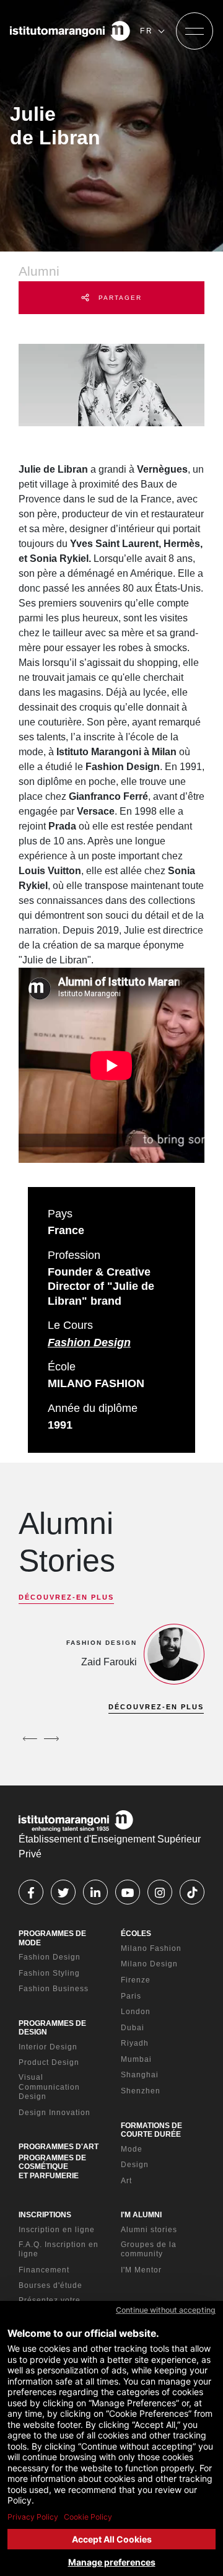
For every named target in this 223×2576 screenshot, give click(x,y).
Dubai (133, 2028)
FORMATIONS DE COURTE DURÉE (151, 2130)
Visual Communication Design (49, 2087)
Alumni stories (149, 2230)
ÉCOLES (136, 1934)
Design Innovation (55, 2113)
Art (126, 2181)
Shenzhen (141, 2091)
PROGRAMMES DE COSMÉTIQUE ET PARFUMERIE (52, 2167)
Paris (131, 1996)
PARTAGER (119, 298)
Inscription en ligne (57, 2230)
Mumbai (136, 2059)
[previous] (30, 1739)
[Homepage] (70, 31)
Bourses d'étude (50, 2285)
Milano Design (149, 1964)
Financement (44, 2270)
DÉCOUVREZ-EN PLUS (66, 1597)
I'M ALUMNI (141, 2215)
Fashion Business (54, 1989)
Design (135, 2165)
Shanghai (140, 2075)
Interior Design (48, 2047)
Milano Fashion (151, 1948)
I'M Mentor (141, 2270)
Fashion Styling (49, 1973)
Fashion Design (89, 1343)
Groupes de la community (149, 2250)
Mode (132, 2149)
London (136, 2012)
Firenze (136, 1980)
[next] (51, 1739)
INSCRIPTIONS (45, 2215)
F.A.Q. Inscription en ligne (59, 2250)
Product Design (49, 2062)
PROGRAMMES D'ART (59, 2147)
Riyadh (135, 2043)
